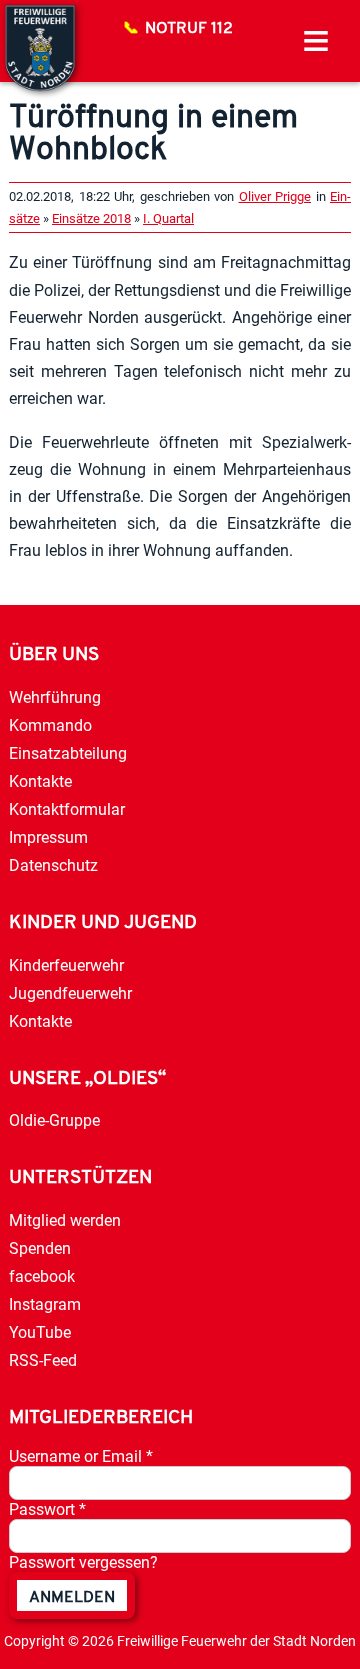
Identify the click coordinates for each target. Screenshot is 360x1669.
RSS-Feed (43, 1360)
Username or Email (81, 1456)
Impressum (48, 837)
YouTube (40, 1332)
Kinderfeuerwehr (66, 965)
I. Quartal (168, 218)
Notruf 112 (189, 29)
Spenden (40, 1248)
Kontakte (40, 781)
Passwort (47, 1509)
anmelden (72, 1598)
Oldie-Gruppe (54, 1120)
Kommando (50, 725)
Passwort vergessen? (83, 1562)
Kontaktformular (67, 809)
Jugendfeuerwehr (70, 993)
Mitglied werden (65, 1220)
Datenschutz (53, 865)
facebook (42, 1276)
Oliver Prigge (275, 196)
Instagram (45, 1304)
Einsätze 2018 (91, 218)
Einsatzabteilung (68, 753)
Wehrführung (55, 697)
